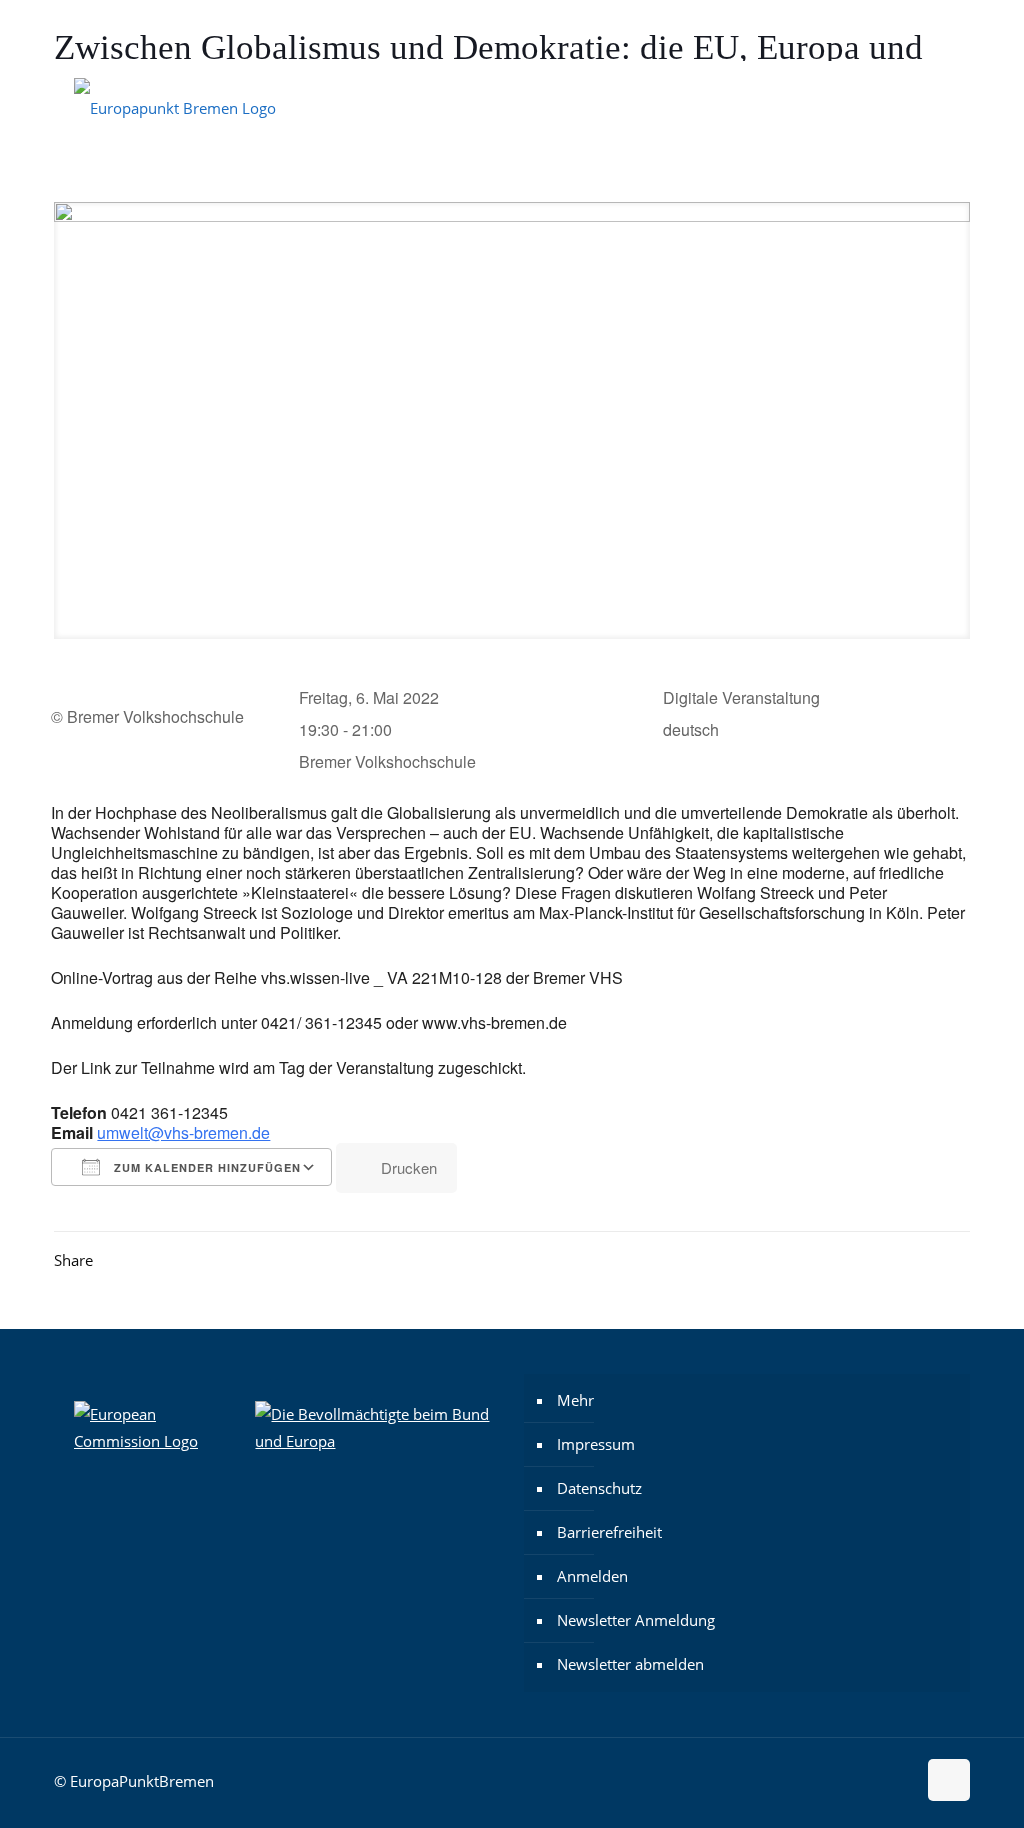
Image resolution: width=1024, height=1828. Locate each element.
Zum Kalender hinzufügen (205, 1167)
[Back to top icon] (949, 1780)
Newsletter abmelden (630, 1664)
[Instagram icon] (863, 31)
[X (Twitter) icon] (913, 31)
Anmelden (592, 1576)
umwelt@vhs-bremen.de (183, 1132)
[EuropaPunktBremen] (175, 106)
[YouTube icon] (938, 31)
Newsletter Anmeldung (636, 1620)
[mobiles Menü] (938, 106)
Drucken (409, 1167)
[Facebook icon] (888, 31)
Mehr (575, 1400)
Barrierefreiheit (609, 1532)
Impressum (596, 1444)
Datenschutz (599, 1488)
